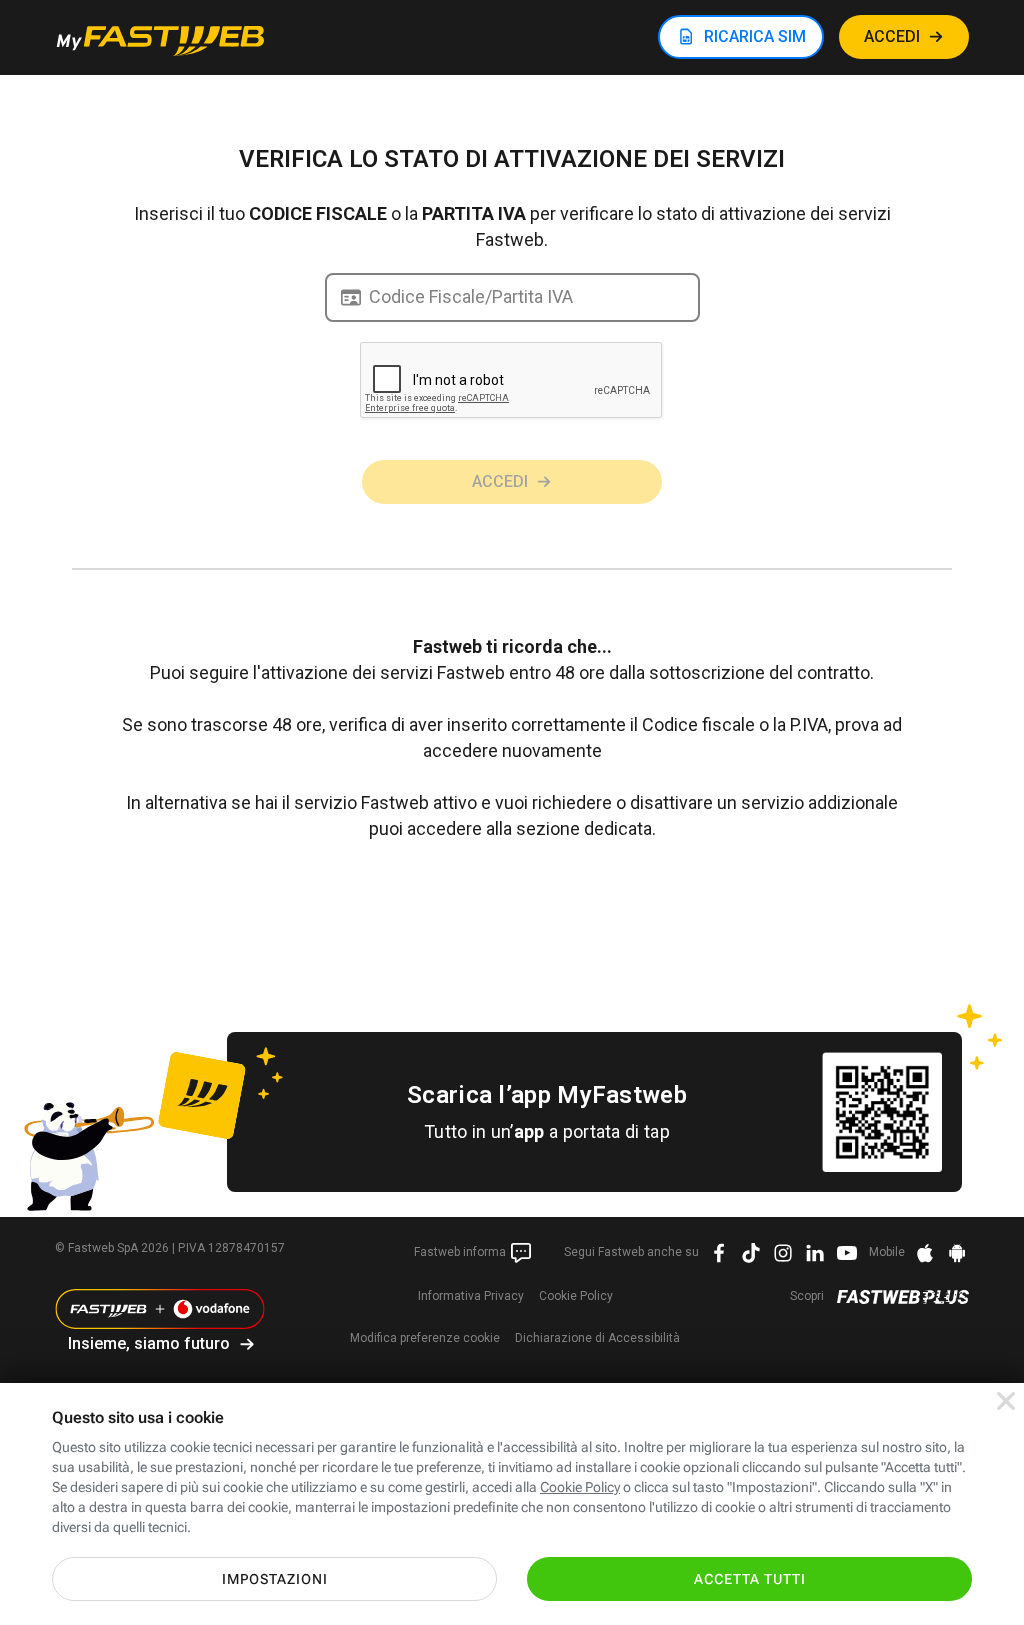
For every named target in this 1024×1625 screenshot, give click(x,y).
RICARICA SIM (755, 36)
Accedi (500, 481)
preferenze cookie (425, 1338)
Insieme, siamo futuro (149, 1343)
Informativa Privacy (471, 1296)
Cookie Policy (576, 1296)
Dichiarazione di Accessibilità (597, 1338)
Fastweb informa (461, 1252)
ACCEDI (892, 36)
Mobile (887, 1252)
